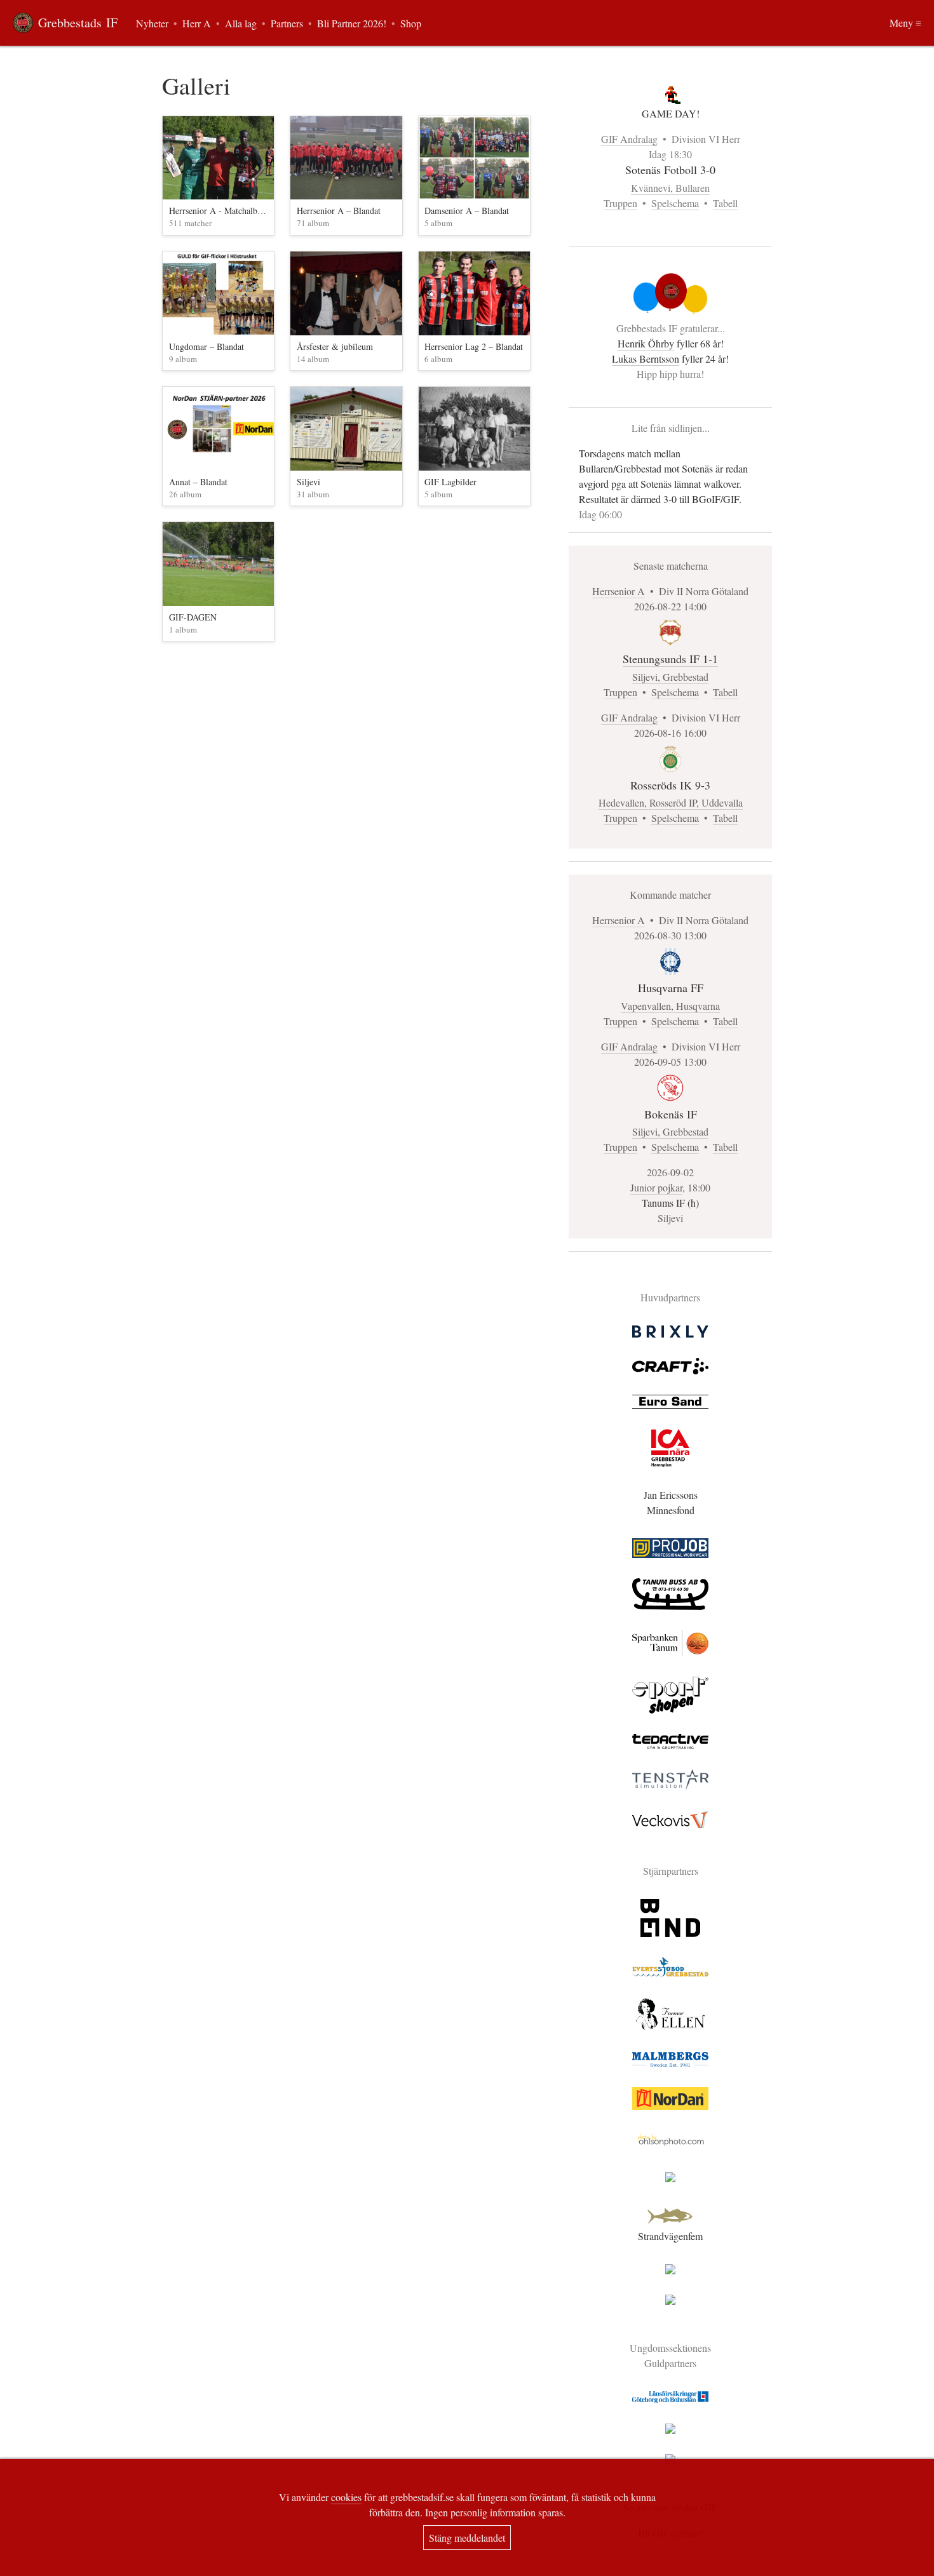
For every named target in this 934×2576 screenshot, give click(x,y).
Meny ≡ (905, 23)
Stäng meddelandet (467, 2538)
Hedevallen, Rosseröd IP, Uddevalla (671, 802)
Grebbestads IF (78, 23)
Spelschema (675, 203)
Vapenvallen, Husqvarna (670, 1006)
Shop (411, 23)
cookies (346, 2497)
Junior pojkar (656, 1187)
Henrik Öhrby (646, 343)
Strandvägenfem (670, 2236)
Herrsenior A (619, 591)
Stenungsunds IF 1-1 (670, 659)
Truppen (620, 203)
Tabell (725, 203)
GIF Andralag (629, 139)
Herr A (197, 23)
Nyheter (152, 23)
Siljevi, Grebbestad (670, 677)
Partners (287, 23)
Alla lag (241, 23)
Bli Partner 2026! (352, 23)
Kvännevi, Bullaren (670, 188)
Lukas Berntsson (646, 359)
